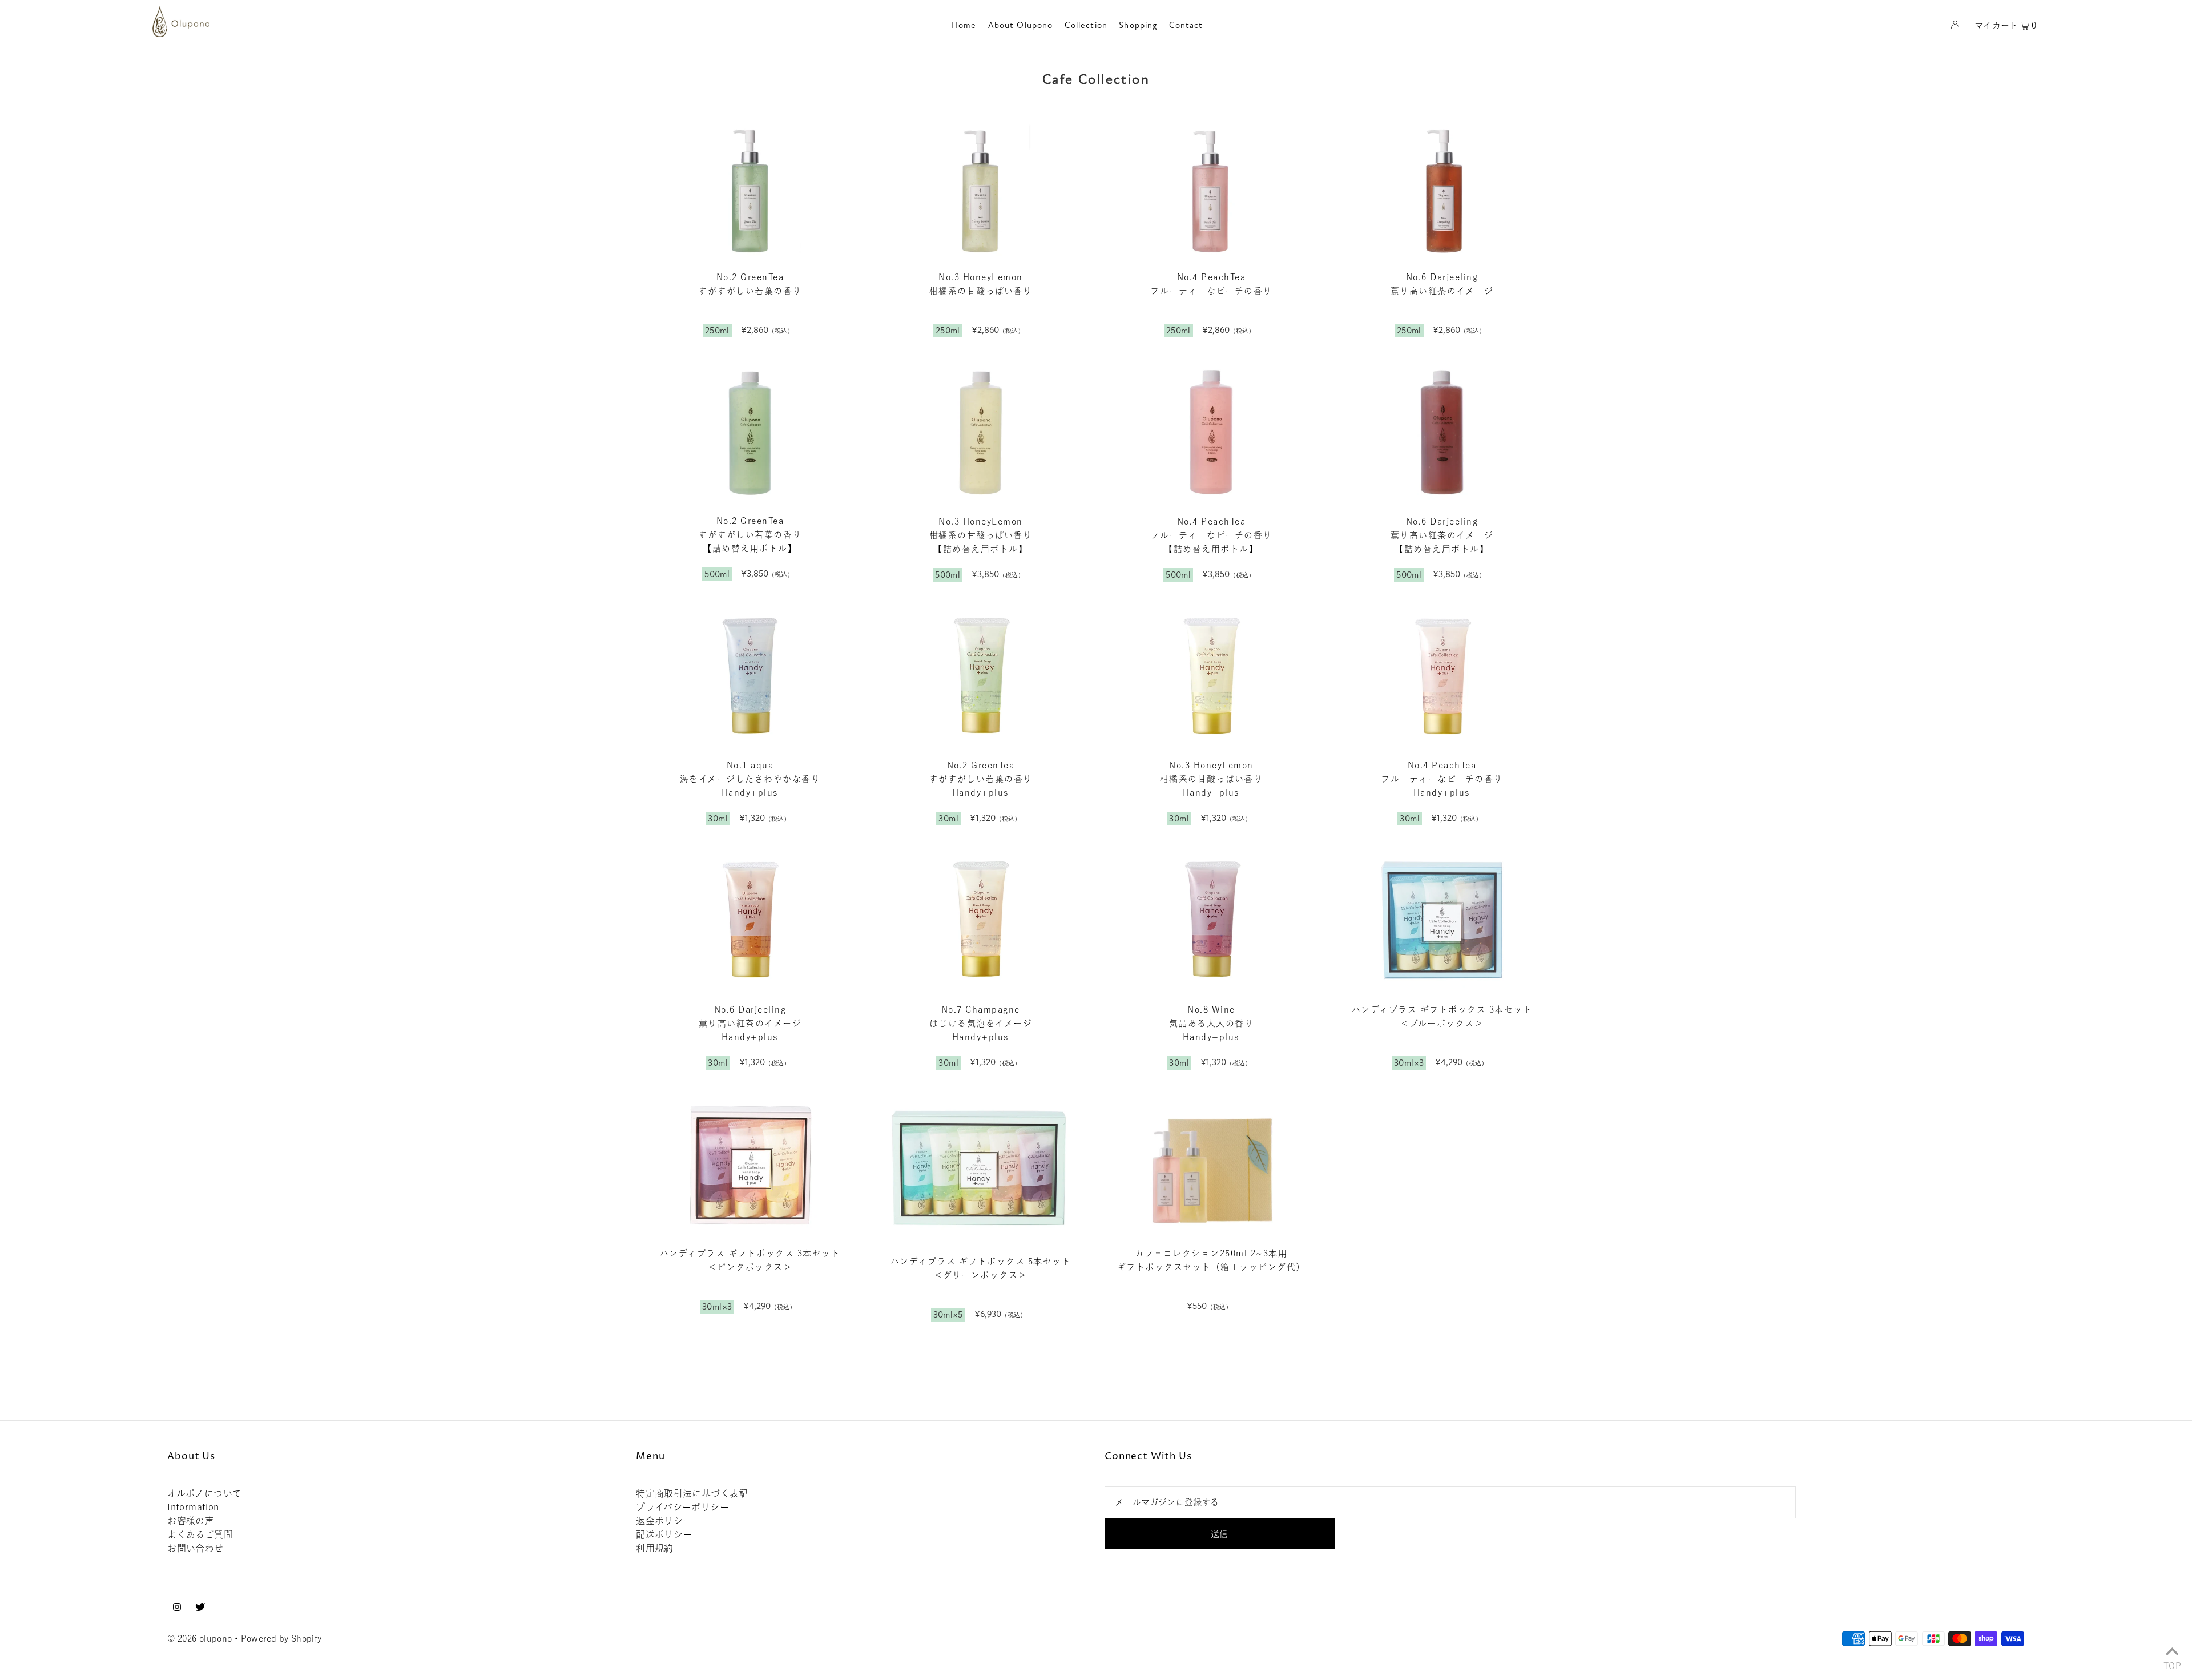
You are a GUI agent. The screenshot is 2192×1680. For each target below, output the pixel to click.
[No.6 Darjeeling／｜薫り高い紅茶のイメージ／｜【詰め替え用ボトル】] (1442, 432)
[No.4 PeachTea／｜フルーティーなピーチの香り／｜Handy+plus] (1442, 677)
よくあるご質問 (200, 1534)
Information (193, 1507)
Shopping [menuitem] (1138, 25)
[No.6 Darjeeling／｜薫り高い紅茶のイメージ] (1442, 188)
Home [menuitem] (964, 25)
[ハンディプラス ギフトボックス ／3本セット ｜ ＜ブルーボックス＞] (1442, 920)
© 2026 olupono (200, 1639)
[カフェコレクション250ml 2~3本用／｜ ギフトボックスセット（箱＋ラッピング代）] (1211, 1165)
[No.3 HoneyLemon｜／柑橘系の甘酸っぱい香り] (981, 188)
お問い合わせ (195, 1548)
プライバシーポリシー (682, 1507)
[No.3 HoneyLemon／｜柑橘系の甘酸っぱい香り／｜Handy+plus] (1211, 677)
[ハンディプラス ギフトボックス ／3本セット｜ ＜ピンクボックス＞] (750, 1165)
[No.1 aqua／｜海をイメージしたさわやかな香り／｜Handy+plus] (750, 677)
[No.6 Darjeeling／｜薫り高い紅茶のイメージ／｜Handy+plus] (750, 920)
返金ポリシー (664, 1521)
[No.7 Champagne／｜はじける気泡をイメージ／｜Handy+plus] (981, 920)
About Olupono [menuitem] (1021, 25)
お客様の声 (191, 1521)
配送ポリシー (664, 1534)
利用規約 (655, 1548)
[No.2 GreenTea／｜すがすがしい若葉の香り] (750, 188)
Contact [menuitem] (1186, 25)
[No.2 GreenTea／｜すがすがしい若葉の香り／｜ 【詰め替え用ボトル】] (750, 432)
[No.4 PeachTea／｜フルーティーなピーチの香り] (1211, 188)
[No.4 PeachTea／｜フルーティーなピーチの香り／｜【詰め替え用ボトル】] (1211, 432)
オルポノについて (204, 1493)
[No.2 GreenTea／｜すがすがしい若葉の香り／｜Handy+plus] (981, 677)
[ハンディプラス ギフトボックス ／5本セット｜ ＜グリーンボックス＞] (981, 1169)
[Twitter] (200, 1608)
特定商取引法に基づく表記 (692, 1493)
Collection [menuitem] (1086, 25)
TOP (2172, 1665)
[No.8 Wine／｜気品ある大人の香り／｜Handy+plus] (1211, 920)
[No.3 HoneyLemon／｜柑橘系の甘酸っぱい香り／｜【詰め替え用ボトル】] (981, 432)
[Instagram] (177, 1608)
